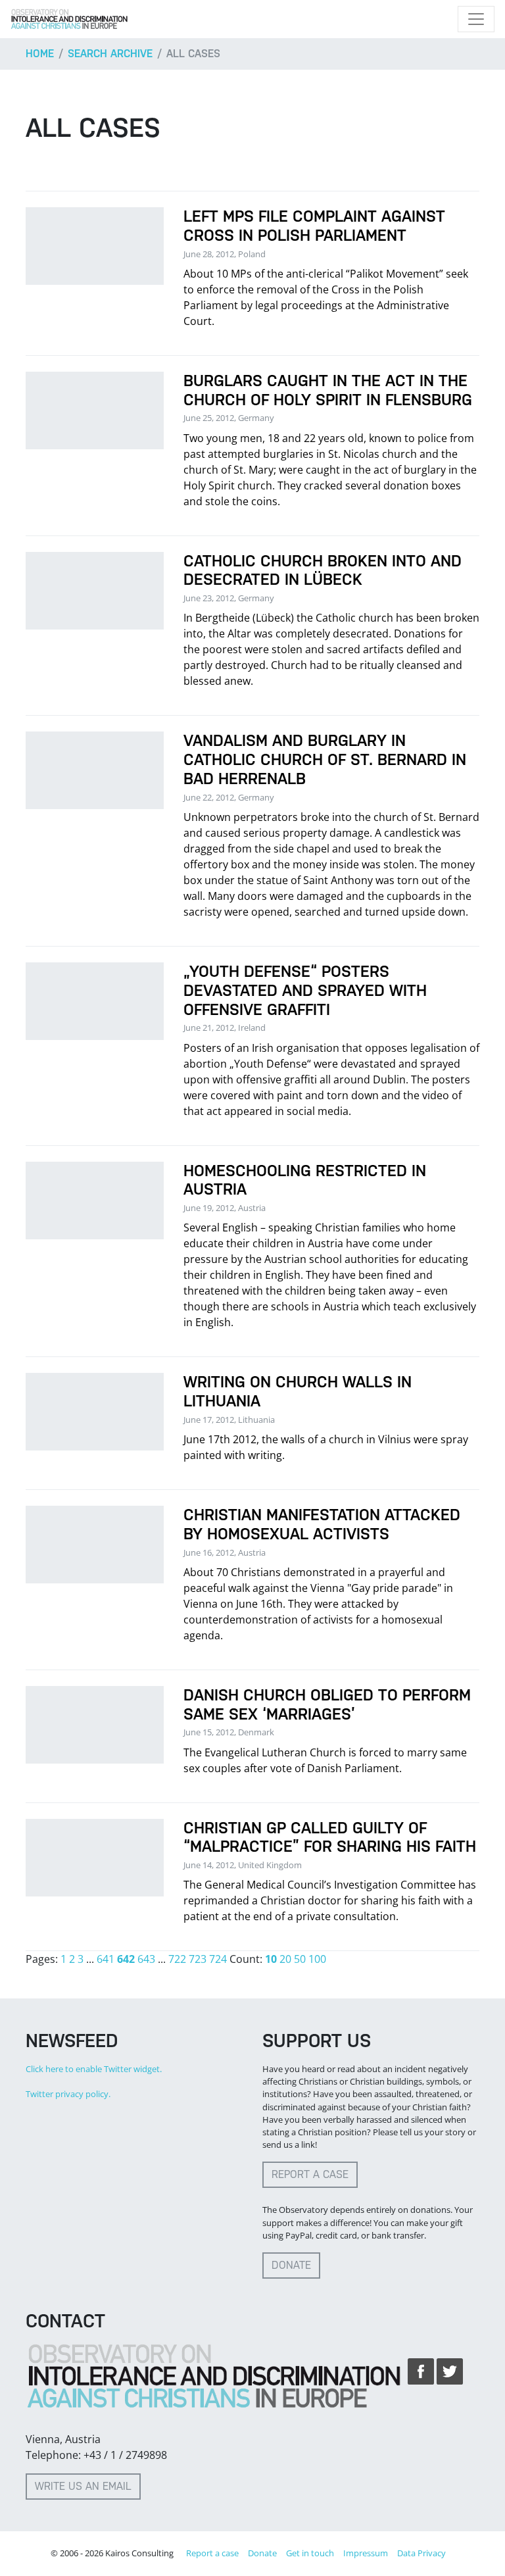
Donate (291, 2265)
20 (285, 1959)
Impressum (366, 2553)
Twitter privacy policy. (68, 2094)
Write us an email (83, 2486)
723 (198, 1959)
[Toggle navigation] (476, 19)
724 (218, 1959)
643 (146, 1959)
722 (177, 1959)
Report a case (310, 2174)
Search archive (110, 54)
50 (300, 1959)
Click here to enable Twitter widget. (94, 2069)
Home (40, 54)
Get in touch (310, 2553)
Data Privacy (421, 2553)
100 (317, 1959)
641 (106, 1959)
